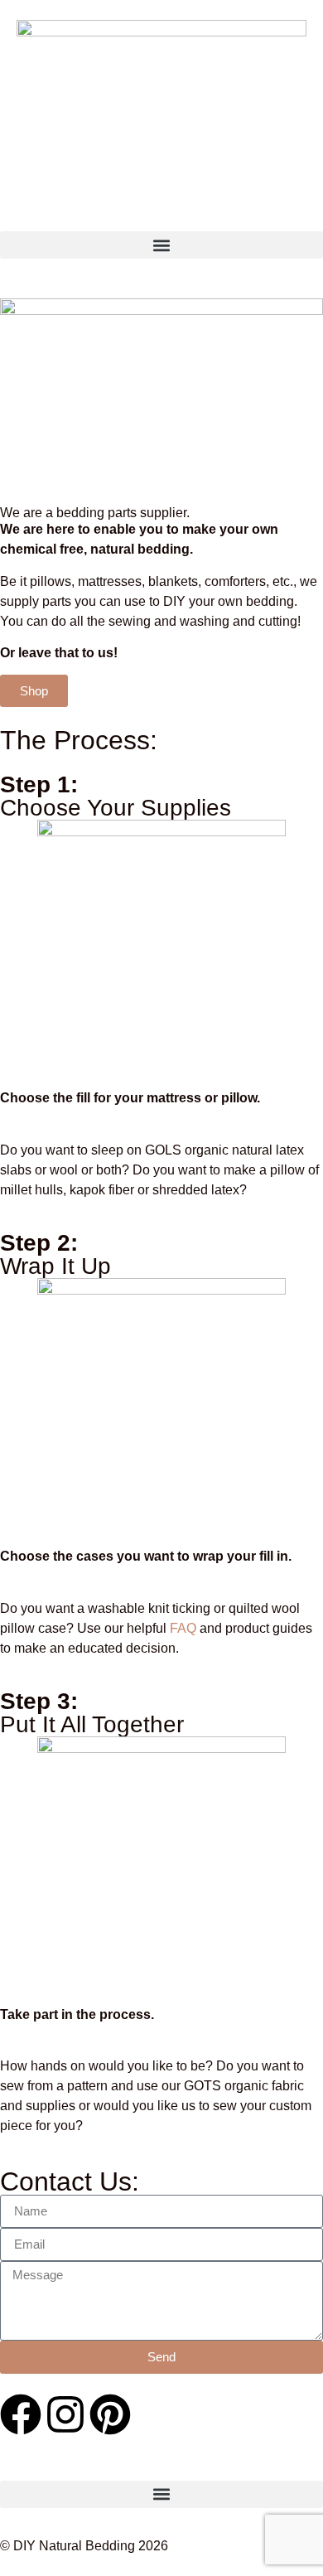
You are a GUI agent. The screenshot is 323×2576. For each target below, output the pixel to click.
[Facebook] (21, 2414)
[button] (161, 245)
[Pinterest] (110, 2414)
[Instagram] (65, 2414)
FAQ (183, 1628)
